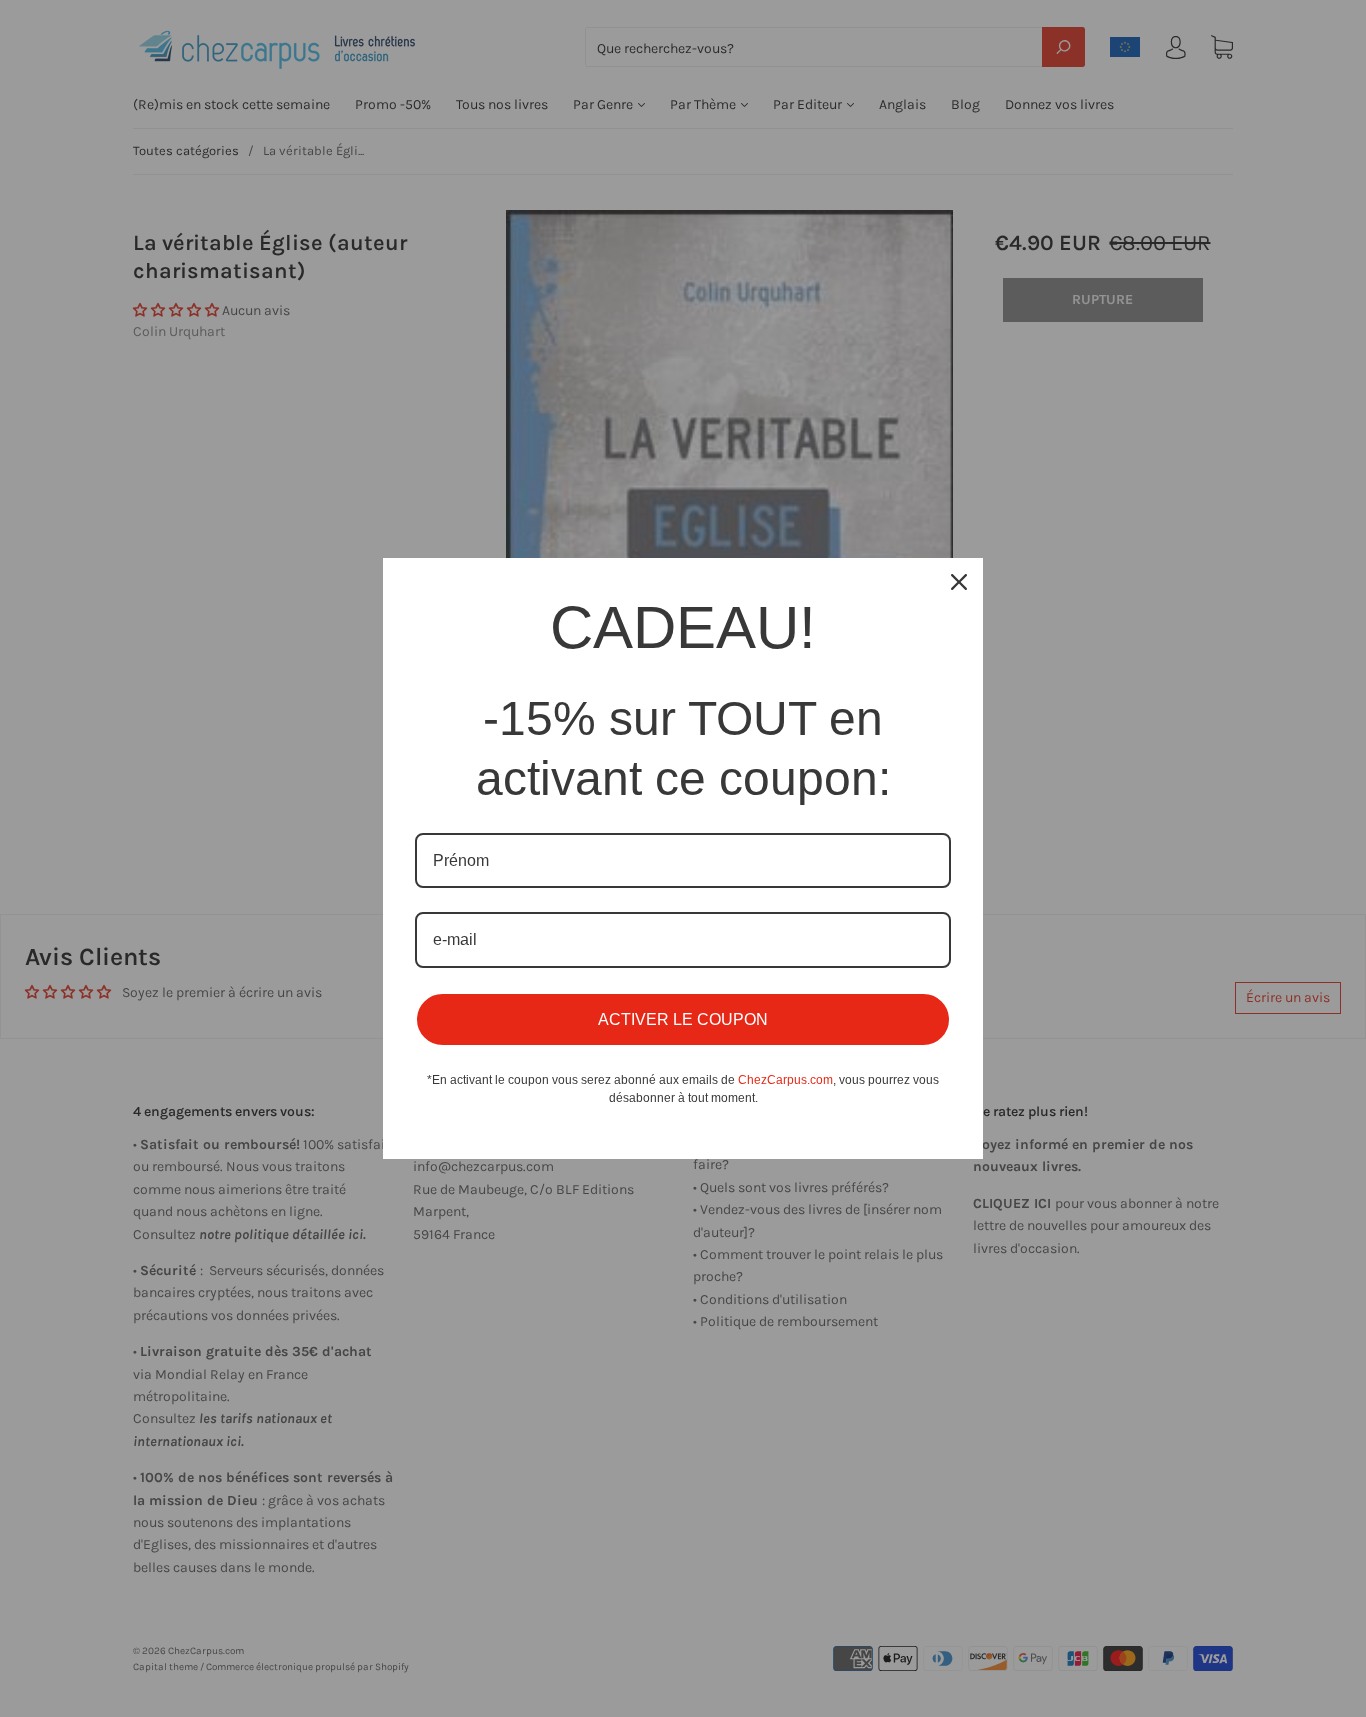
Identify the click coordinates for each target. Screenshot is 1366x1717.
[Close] (959, 582)
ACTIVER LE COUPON (683, 1019)
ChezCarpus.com (785, 1080)
